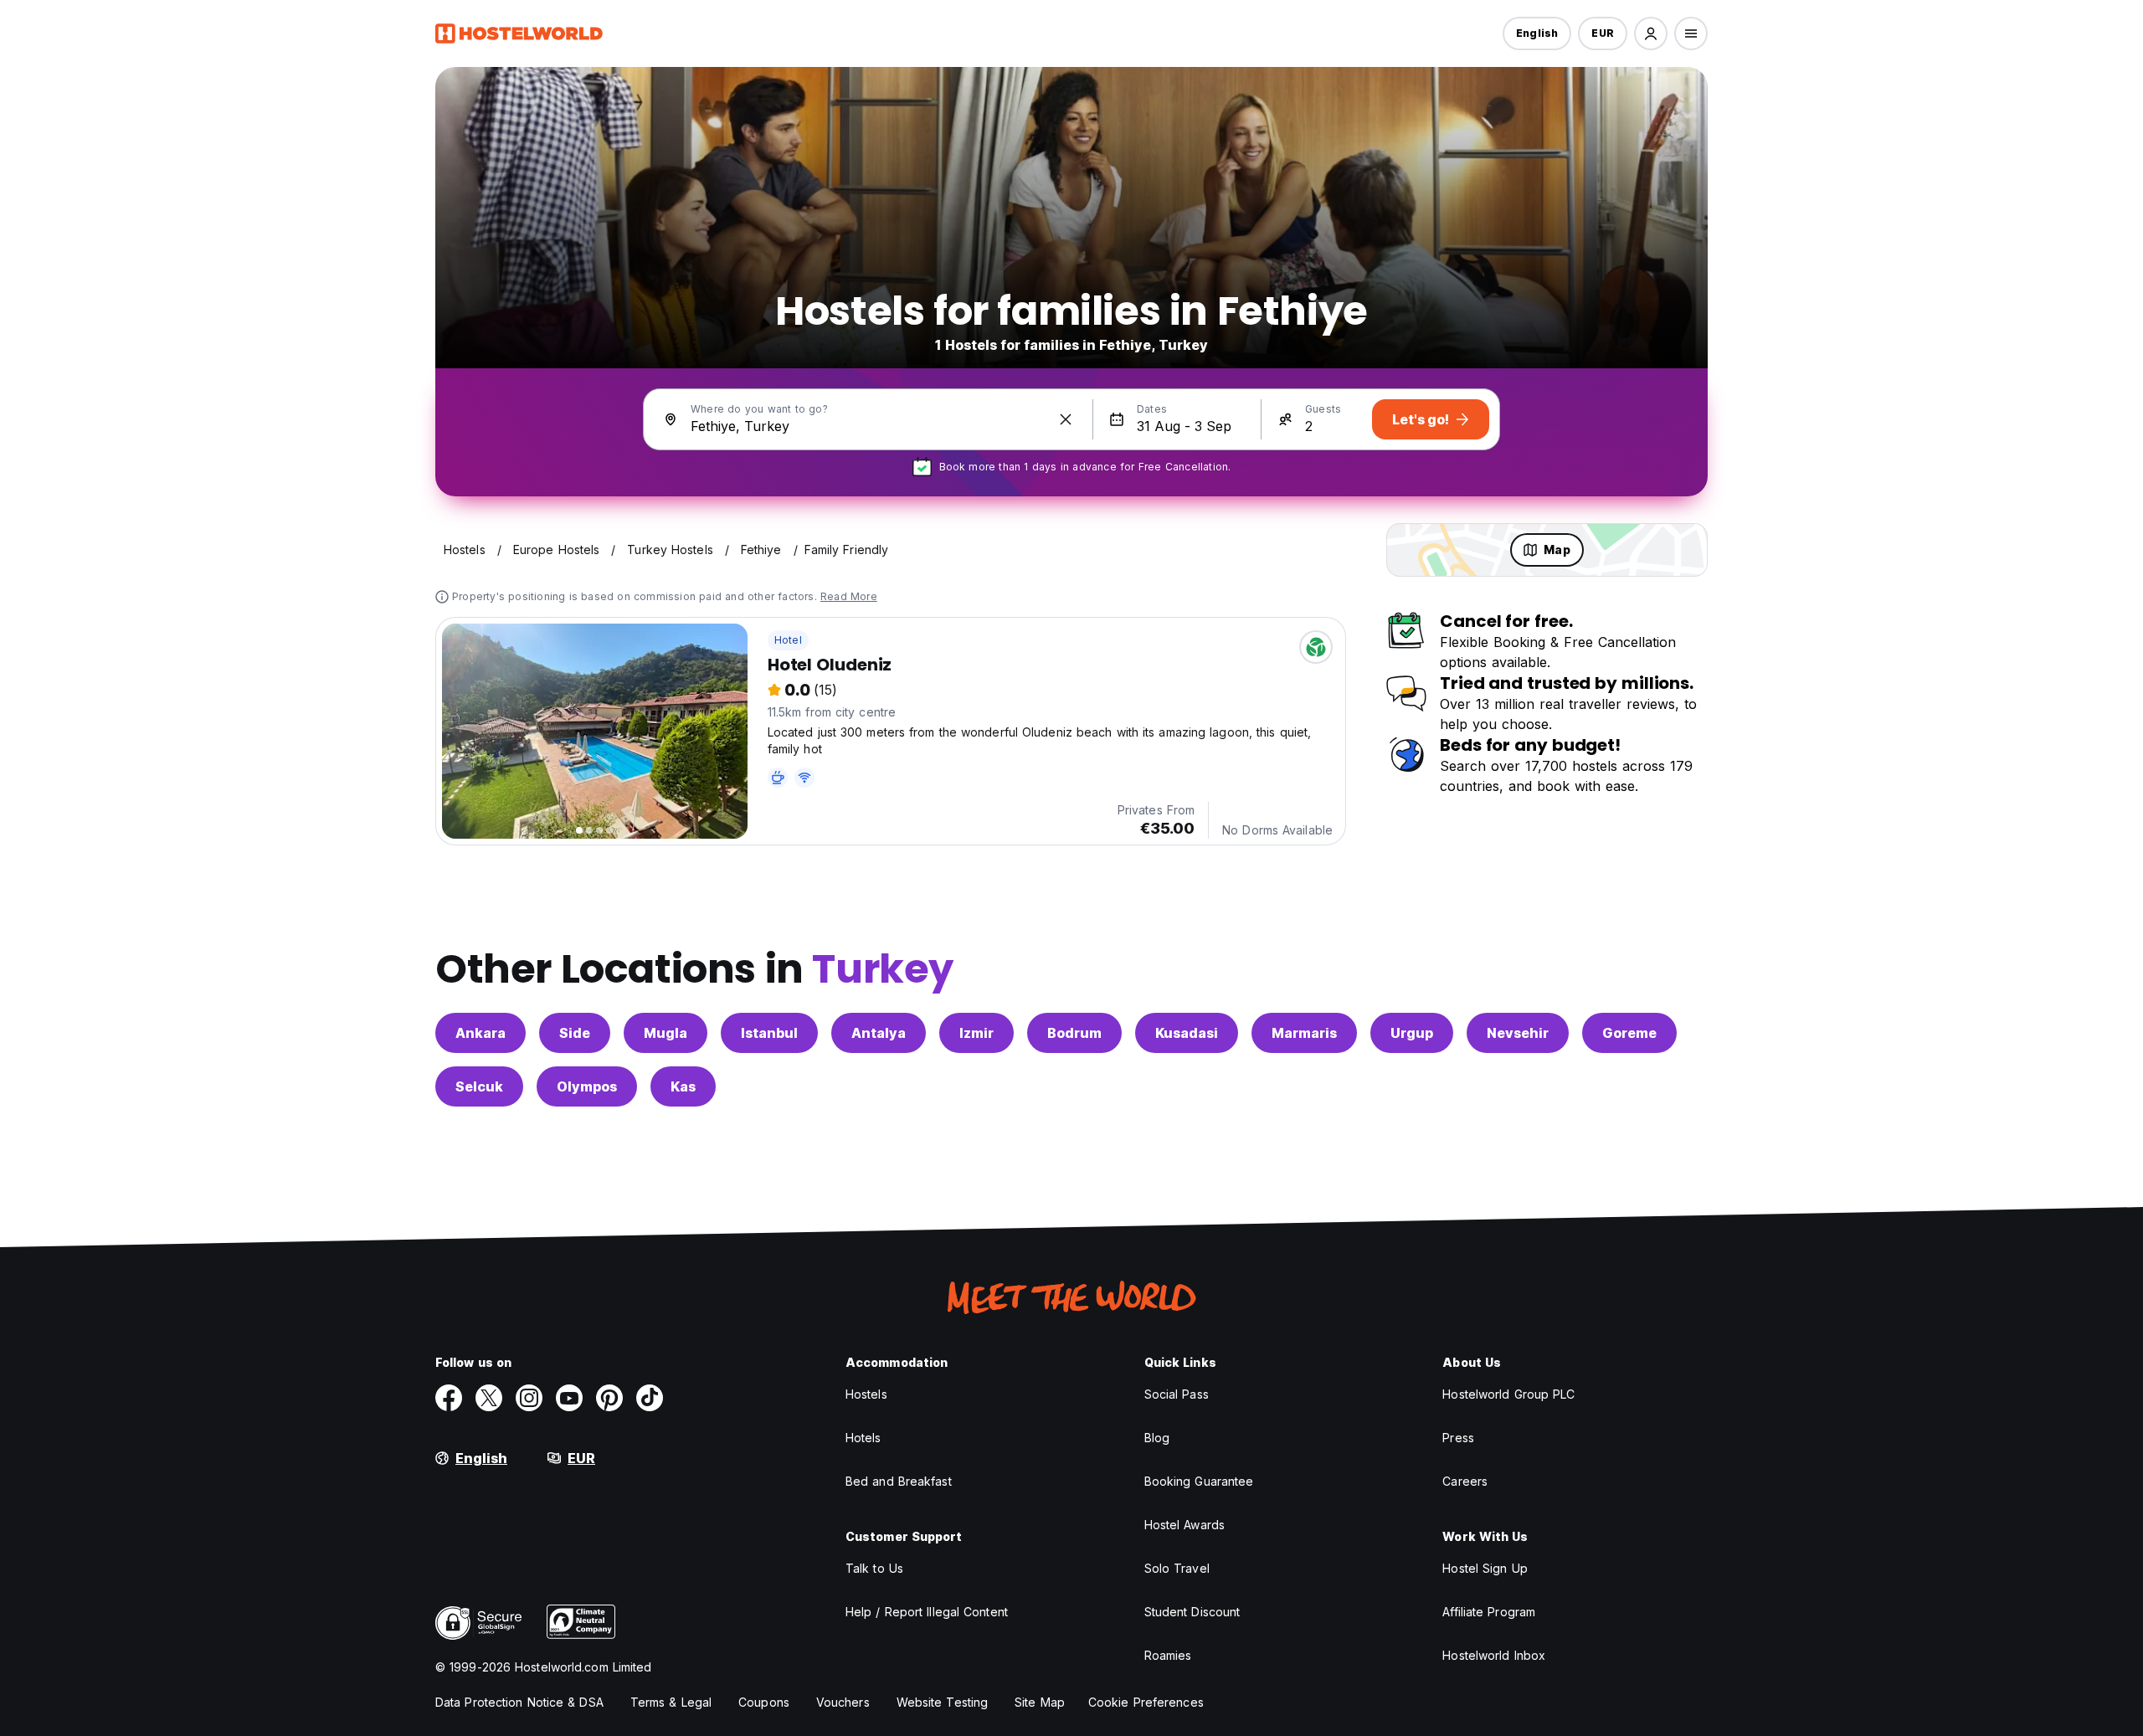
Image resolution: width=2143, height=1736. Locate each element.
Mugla (666, 1033)
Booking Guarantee (1199, 1481)
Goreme (1629, 1033)
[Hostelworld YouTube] (569, 1398)
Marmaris (1304, 1033)
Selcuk (479, 1086)
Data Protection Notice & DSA (519, 1702)
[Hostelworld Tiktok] (650, 1398)
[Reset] (1066, 419)
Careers (1465, 1481)
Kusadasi (1187, 1033)
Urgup (1412, 1033)
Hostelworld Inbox (1494, 1655)
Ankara (481, 1033)
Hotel (788, 640)
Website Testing (943, 1702)
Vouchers (843, 1702)
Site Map (1040, 1702)
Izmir (976, 1033)
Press (1458, 1438)
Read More (849, 596)
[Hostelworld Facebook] (449, 1398)
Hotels (863, 1438)
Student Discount (1192, 1612)
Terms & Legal (671, 1702)
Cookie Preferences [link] (1146, 1702)
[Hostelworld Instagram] (529, 1398)
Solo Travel (1177, 1568)
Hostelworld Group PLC (1508, 1394)
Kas (683, 1086)
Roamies (1168, 1655)
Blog (1157, 1438)
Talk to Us (874, 1568)
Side (575, 1033)
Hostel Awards (1185, 1525)
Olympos (587, 1086)
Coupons (764, 1702)
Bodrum (1074, 1033)
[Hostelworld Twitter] (489, 1398)
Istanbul (769, 1033)
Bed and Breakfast (899, 1481)
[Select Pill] (1651, 33)
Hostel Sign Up (1485, 1568)
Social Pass (1177, 1394)
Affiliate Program (1489, 1612)
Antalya (879, 1033)
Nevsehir (1518, 1033)
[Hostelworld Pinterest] (609, 1398)
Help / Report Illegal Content (927, 1612)
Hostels (866, 1394)
